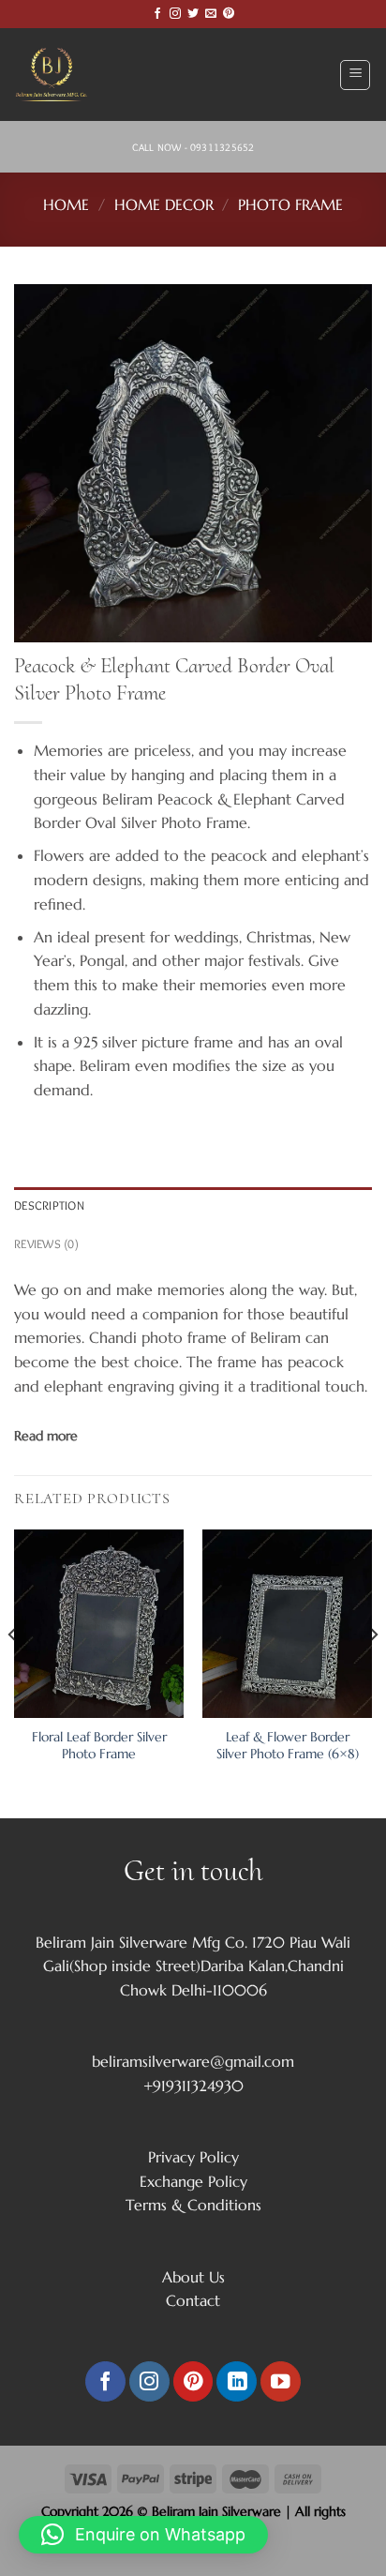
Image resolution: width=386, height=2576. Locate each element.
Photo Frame (290, 204)
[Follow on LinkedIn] (237, 2381)
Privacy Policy (193, 2157)
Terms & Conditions (193, 2205)
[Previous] (13, 1672)
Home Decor (164, 204)
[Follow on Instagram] (175, 14)
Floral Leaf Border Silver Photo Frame (99, 1746)
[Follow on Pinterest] (229, 14)
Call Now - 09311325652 (193, 147)
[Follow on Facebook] (157, 14)
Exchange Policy (193, 2181)
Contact (193, 2300)
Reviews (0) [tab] (46, 1244)
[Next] (373, 1672)
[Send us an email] (211, 14)
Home (66, 204)
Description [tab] (49, 1205)
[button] (143, 2535)
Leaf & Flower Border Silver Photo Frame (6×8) (288, 1746)
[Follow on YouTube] (281, 2381)
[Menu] (355, 75)
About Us (193, 2277)
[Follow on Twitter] (193, 14)
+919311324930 (193, 2086)
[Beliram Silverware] (61, 75)
